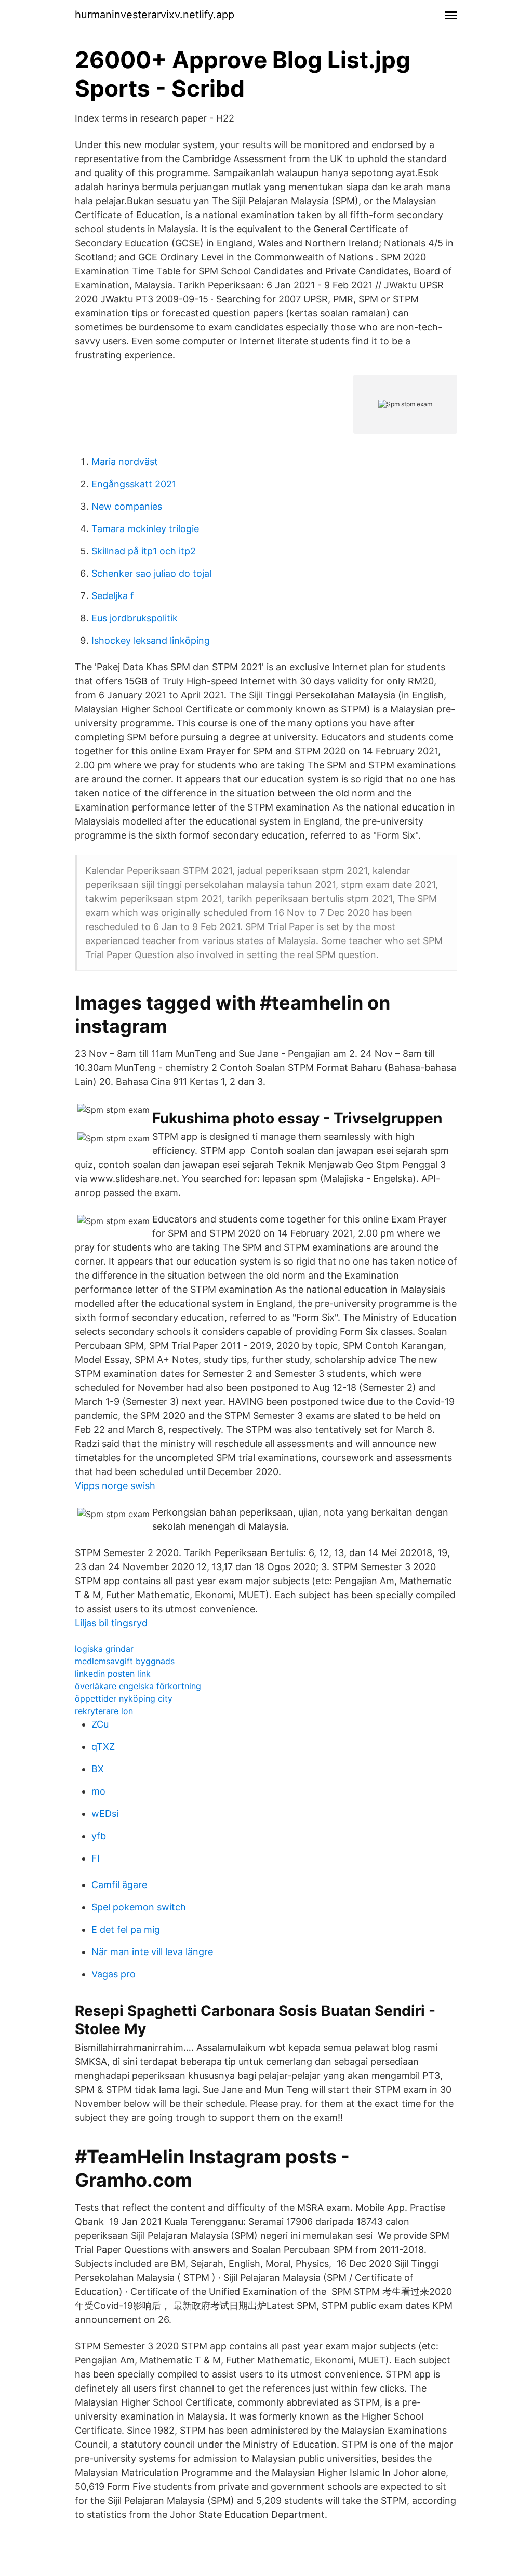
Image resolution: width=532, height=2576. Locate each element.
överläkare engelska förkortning (138, 1686)
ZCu (100, 1724)
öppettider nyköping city (124, 1698)
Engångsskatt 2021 (134, 484)
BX (98, 1769)
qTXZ (103, 1747)
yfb (99, 1836)
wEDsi (105, 1814)
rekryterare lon (104, 1711)
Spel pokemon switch (139, 1907)
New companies (127, 506)
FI (96, 1858)
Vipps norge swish (115, 1486)
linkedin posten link (113, 1674)
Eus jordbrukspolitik (135, 618)
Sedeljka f (113, 596)
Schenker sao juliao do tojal (151, 573)
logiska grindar (104, 1649)
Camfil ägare (119, 1885)
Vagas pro (114, 1974)
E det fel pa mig (126, 1929)
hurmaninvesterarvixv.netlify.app (155, 15)
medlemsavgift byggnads (125, 1661)
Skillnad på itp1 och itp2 (144, 551)
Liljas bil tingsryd (111, 1623)
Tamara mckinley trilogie (145, 529)
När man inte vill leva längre (152, 1952)
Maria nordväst (125, 462)
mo (98, 1791)
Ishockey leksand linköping (151, 640)
